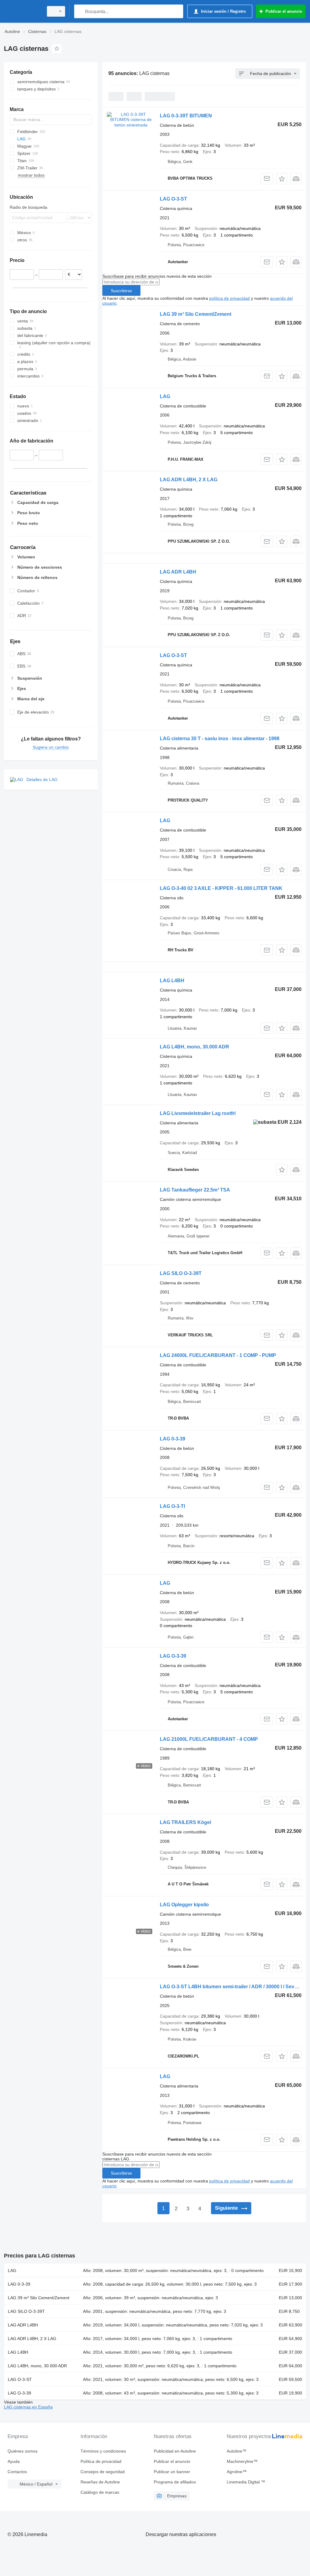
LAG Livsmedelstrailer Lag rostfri (198, 1113)
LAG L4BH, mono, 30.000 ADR (195, 1047)
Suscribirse (121, 291)
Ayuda (14, 2461)
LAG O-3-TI (172, 1506)
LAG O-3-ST (173, 199)
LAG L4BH (172, 981)
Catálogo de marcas (100, 2492)
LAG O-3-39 (173, 1656)
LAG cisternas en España (28, 2407)
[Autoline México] (23, 11)
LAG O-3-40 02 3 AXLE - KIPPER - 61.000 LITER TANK (221, 888)
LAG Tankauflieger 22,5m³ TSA (195, 1190)
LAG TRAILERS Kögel (185, 1822)
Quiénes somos (23, 2451)
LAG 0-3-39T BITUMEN (186, 116)
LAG (165, 396)
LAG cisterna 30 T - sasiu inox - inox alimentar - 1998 (220, 739)
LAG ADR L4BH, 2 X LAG (189, 480)
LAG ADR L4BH (178, 572)
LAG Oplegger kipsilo (184, 1905)
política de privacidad (229, 298)
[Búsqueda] (80, 11)
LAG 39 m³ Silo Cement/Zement (196, 314)
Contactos (17, 2472)
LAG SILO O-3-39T (181, 1273)
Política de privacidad (101, 2461)
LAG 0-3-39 (173, 1439)
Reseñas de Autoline (100, 2482)
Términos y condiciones (103, 2451)
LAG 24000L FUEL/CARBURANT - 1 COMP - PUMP (218, 1355)
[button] (282, 179)
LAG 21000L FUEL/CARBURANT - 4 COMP (209, 1739)
